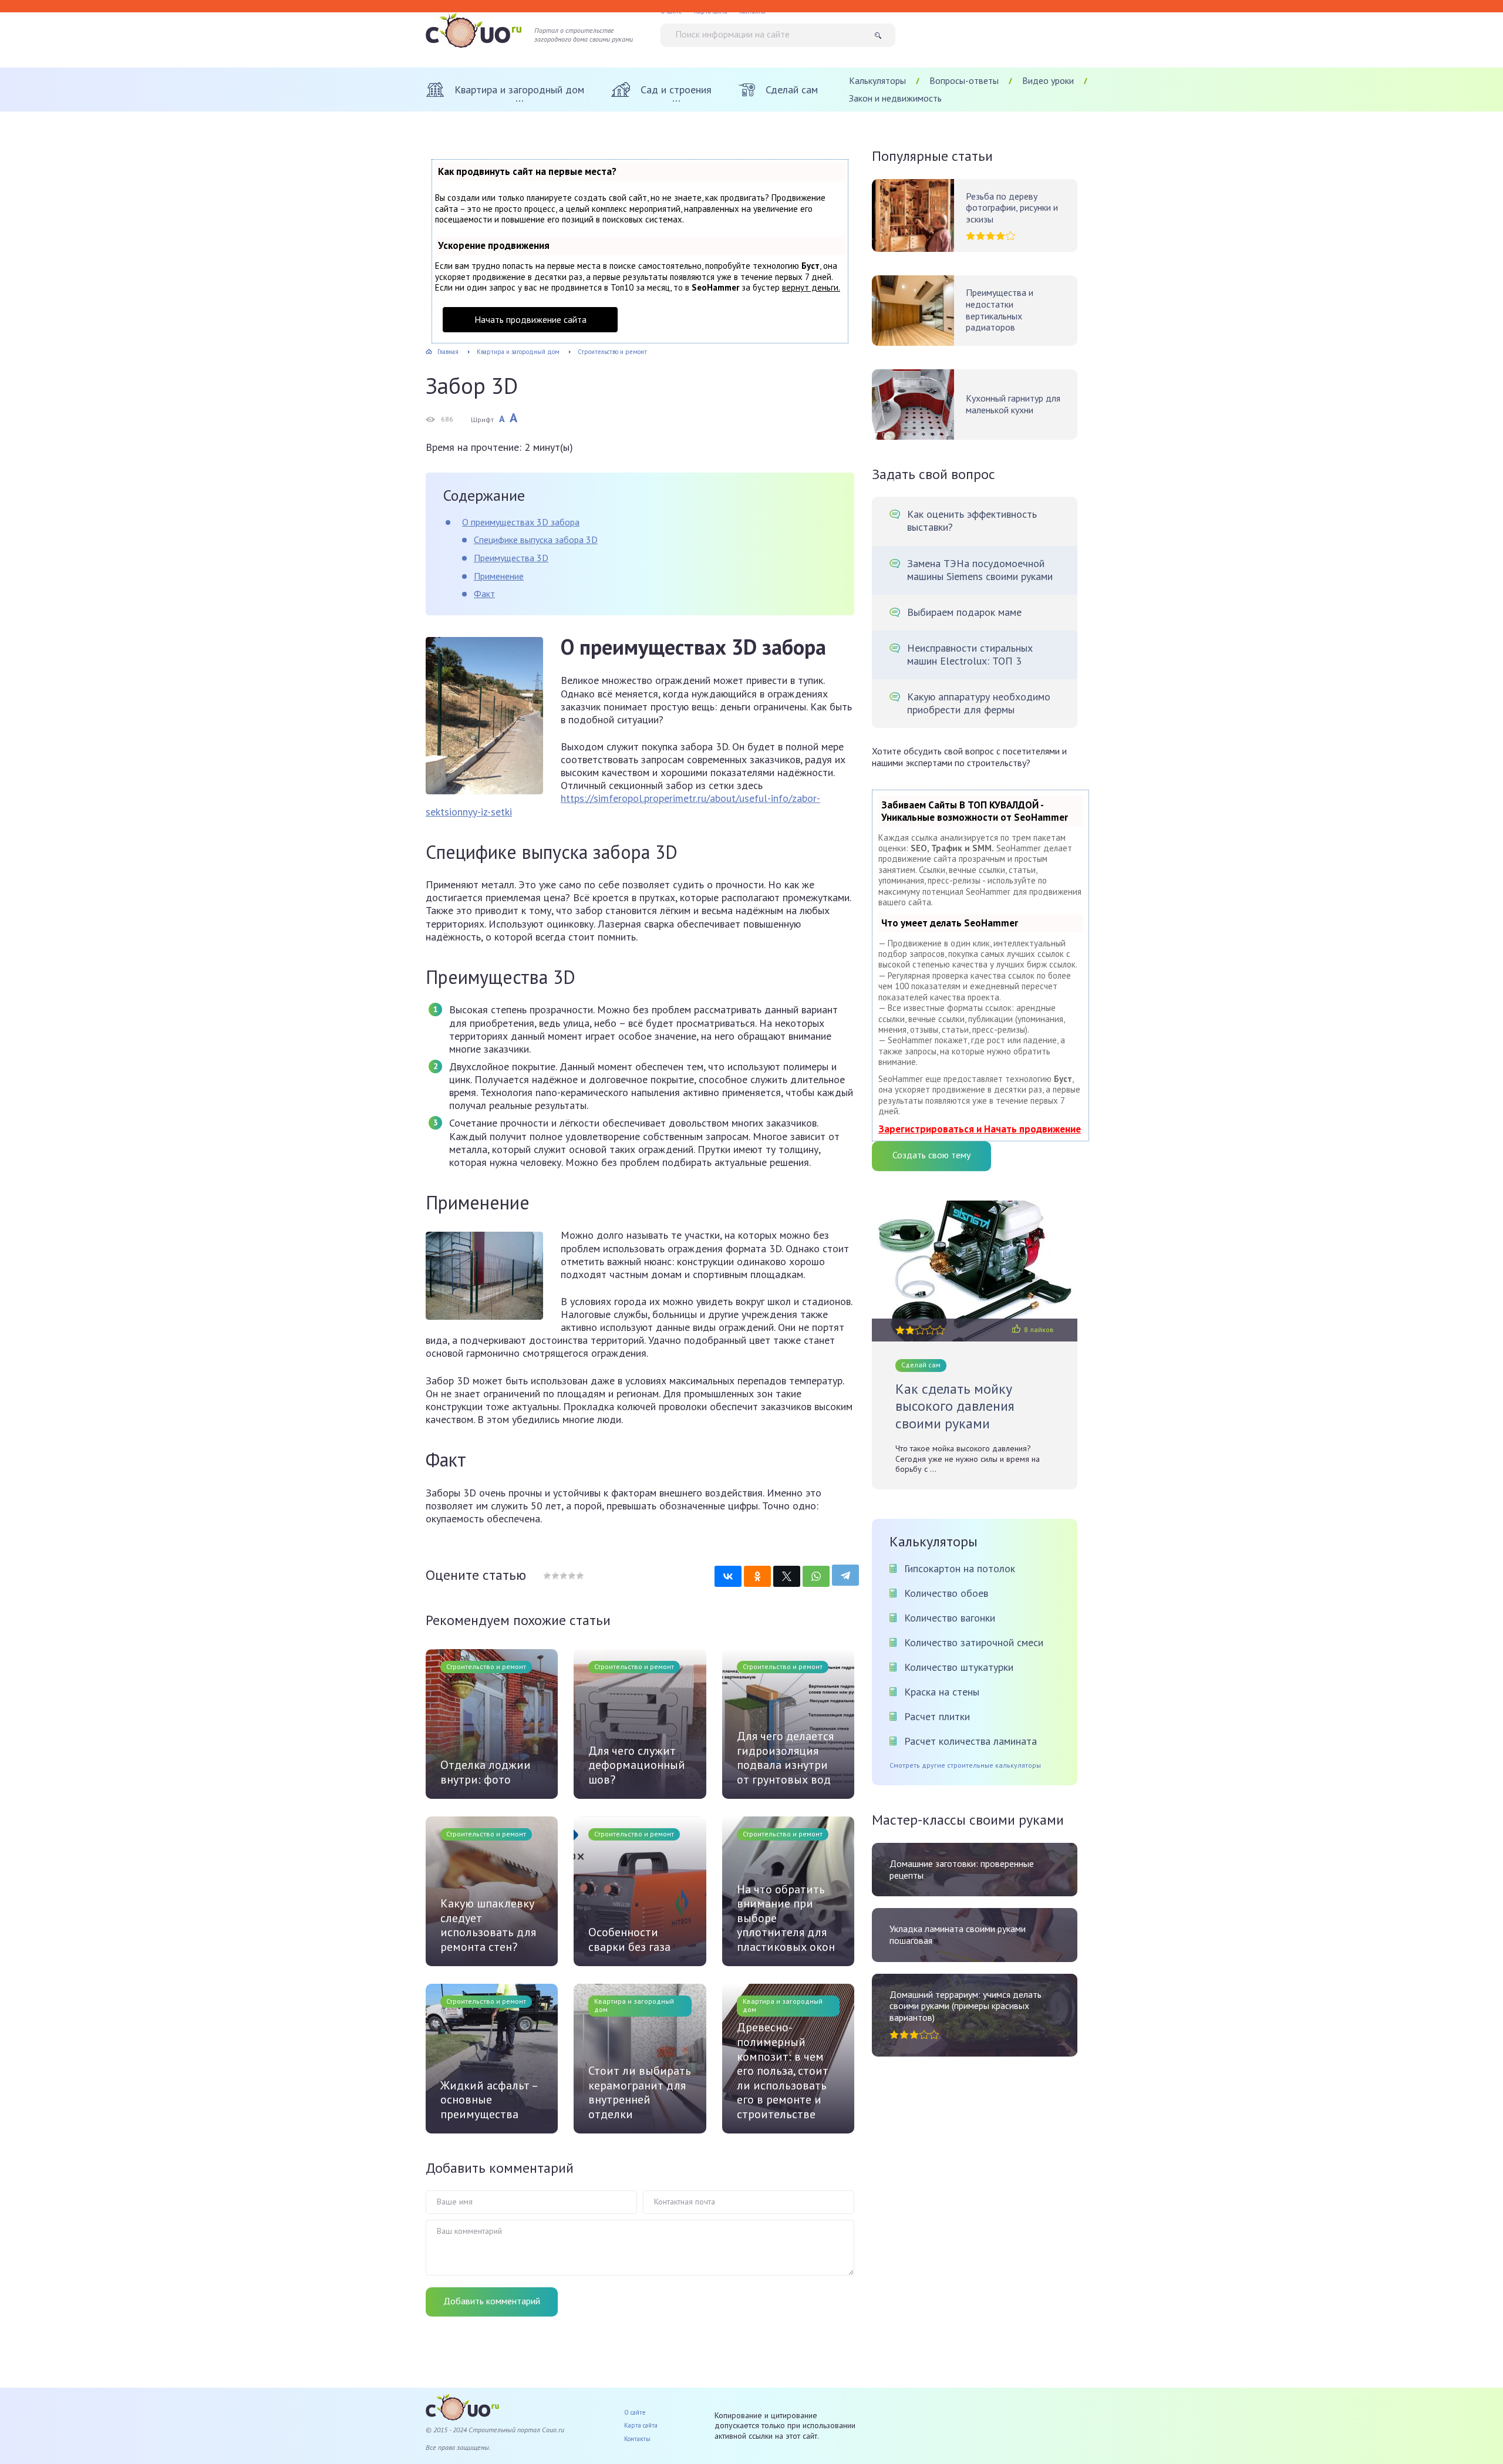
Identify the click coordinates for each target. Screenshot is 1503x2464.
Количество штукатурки (959, 1667)
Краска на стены (942, 1692)
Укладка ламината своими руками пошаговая (958, 1935)
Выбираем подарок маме (964, 612)
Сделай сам (921, 1365)
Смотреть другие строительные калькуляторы (965, 1765)
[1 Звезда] (547, 1576)
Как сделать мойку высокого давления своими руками (955, 1406)
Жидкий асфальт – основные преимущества (489, 2100)
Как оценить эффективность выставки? (972, 521)
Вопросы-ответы (964, 80)
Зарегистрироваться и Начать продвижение (980, 1129)
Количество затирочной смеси (974, 1642)
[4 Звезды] (571, 1576)
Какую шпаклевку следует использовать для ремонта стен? (488, 1925)
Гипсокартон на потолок (960, 1568)
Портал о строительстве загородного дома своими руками (584, 35)
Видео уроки (1048, 80)
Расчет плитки (937, 1716)
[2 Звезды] (555, 1576)
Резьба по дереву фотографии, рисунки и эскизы (1012, 208)
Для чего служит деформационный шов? (637, 1765)
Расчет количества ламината (970, 1741)
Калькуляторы (877, 80)
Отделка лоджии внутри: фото (486, 1772)
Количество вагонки (950, 1618)
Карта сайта (641, 2425)
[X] (787, 1576)
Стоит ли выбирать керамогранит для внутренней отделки (640, 2092)
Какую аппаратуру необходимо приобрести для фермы (979, 703)
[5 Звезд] (579, 1576)
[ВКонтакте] (728, 1576)
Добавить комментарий (492, 2301)
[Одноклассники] (757, 1576)
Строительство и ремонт (486, 1666)
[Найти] (882, 35)
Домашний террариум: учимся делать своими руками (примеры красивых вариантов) (966, 2006)
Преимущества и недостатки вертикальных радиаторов (1000, 310)
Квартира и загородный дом (634, 2005)
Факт (484, 594)
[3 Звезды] (563, 1576)
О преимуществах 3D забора (521, 522)
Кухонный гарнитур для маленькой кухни (1013, 404)
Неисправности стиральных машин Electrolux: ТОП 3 (970, 655)
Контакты (637, 2439)
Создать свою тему (931, 1155)
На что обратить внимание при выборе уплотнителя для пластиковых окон (786, 1918)
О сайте (635, 2412)
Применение (499, 576)
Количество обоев (946, 1593)
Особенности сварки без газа (629, 1939)
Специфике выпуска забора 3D (536, 540)
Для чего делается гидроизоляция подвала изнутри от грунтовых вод (785, 1758)
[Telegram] (845, 1575)
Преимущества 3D (511, 558)
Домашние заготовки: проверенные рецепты (962, 1870)
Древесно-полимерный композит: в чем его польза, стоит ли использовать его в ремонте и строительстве (783, 2071)
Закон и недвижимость (895, 98)
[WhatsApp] (816, 1576)
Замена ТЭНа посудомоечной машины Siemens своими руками (980, 570)
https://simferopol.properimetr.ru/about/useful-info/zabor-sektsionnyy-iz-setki (623, 805)
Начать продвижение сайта (530, 319)
